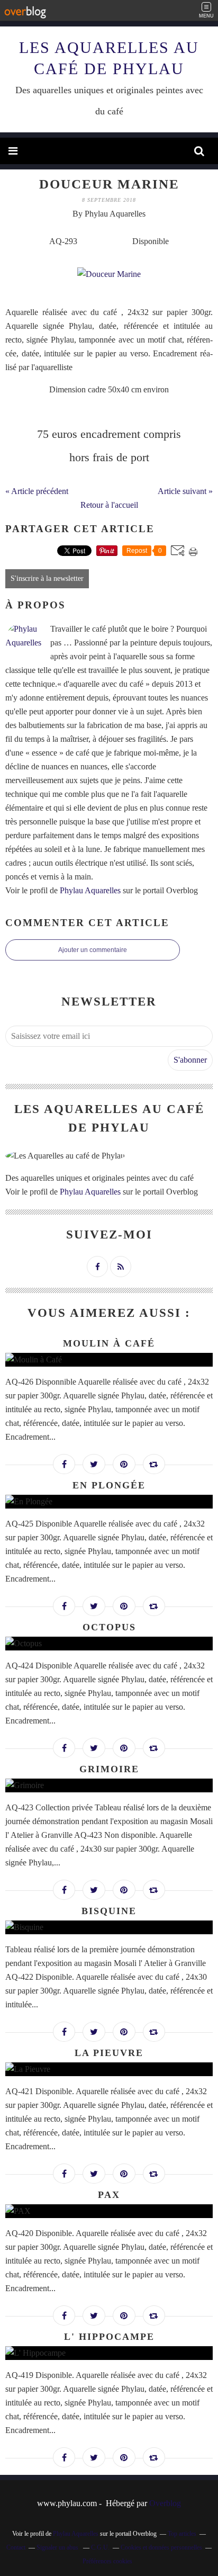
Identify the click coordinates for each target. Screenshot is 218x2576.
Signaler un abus (58, 2547)
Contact (16, 2547)
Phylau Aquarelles (90, 890)
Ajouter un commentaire (93, 950)
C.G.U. (100, 2547)
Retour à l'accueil (109, 505)
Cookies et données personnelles (161, 2547)
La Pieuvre (109, 2053)
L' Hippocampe (109, 2337)
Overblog (165, 2503)
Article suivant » (185, 491)
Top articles (182, 2534)
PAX (109, 2195)
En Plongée (109, 1485)
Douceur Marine (109, 184)
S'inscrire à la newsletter (47, 578)
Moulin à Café (109, 1343)
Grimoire (109, 1769)
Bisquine (109, 1911)
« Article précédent (37, 491)
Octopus (109, 1627)
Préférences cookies (107, 2561)
